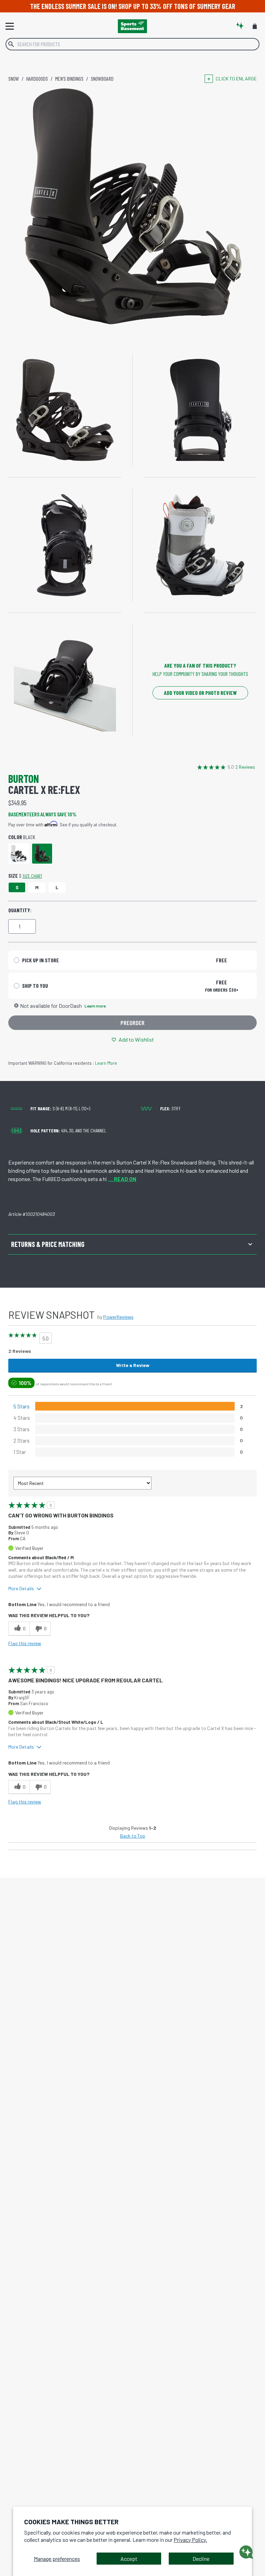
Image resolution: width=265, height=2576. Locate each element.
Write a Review (133, 1365)
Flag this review (25, 1643)
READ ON (122, 1179)
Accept (129, 2559)
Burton (24, 778)
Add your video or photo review (200, 693)
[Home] (132, 26)
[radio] (132, 960)
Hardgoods (37, 78)
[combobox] (132, 44)
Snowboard (102, 78)
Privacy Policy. (190, 2540)
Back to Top (133, 1836)
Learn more (95, 1006)
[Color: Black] (42, 854)
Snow (14, 78)
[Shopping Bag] (255, 26)
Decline (201, 2559)
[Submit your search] (11, 44)
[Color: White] (19, 854)
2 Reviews (245, 767)
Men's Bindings (69, 78)
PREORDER (132, 1023)
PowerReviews (118, 1317)
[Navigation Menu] (10, 26)
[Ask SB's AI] (240, 26)
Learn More (106, 1063)
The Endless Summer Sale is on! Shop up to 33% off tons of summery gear (133, 6)
